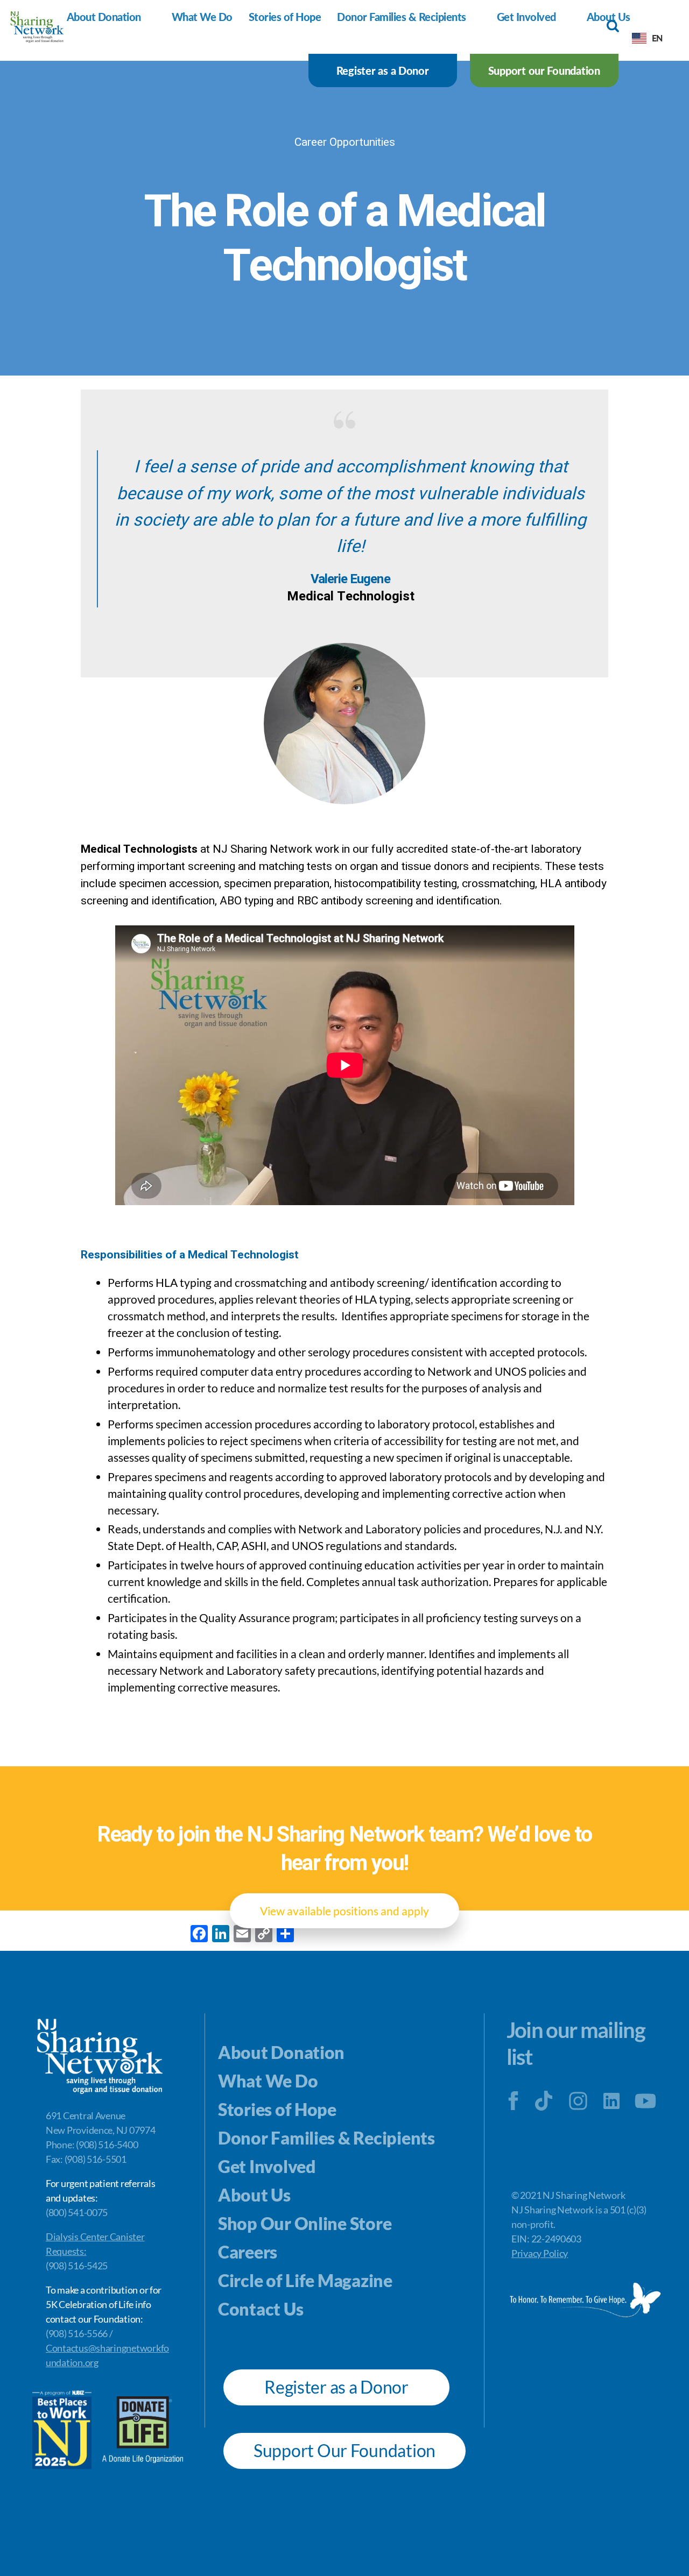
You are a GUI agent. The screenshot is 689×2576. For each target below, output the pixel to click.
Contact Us (261, 2309)
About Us (254, 2195)
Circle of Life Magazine (305, 2280)
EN (657, 38)
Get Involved (526, 17)
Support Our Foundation (344, 2450)
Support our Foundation (544, 70)
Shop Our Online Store (305, 2223)
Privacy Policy (540, 2253)
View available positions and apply (344, 1911)
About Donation (104, 17)
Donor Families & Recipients (402, 17)
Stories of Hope (285, 17)
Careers (248, 2252)
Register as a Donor (383, 70)
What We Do (202, 17)
